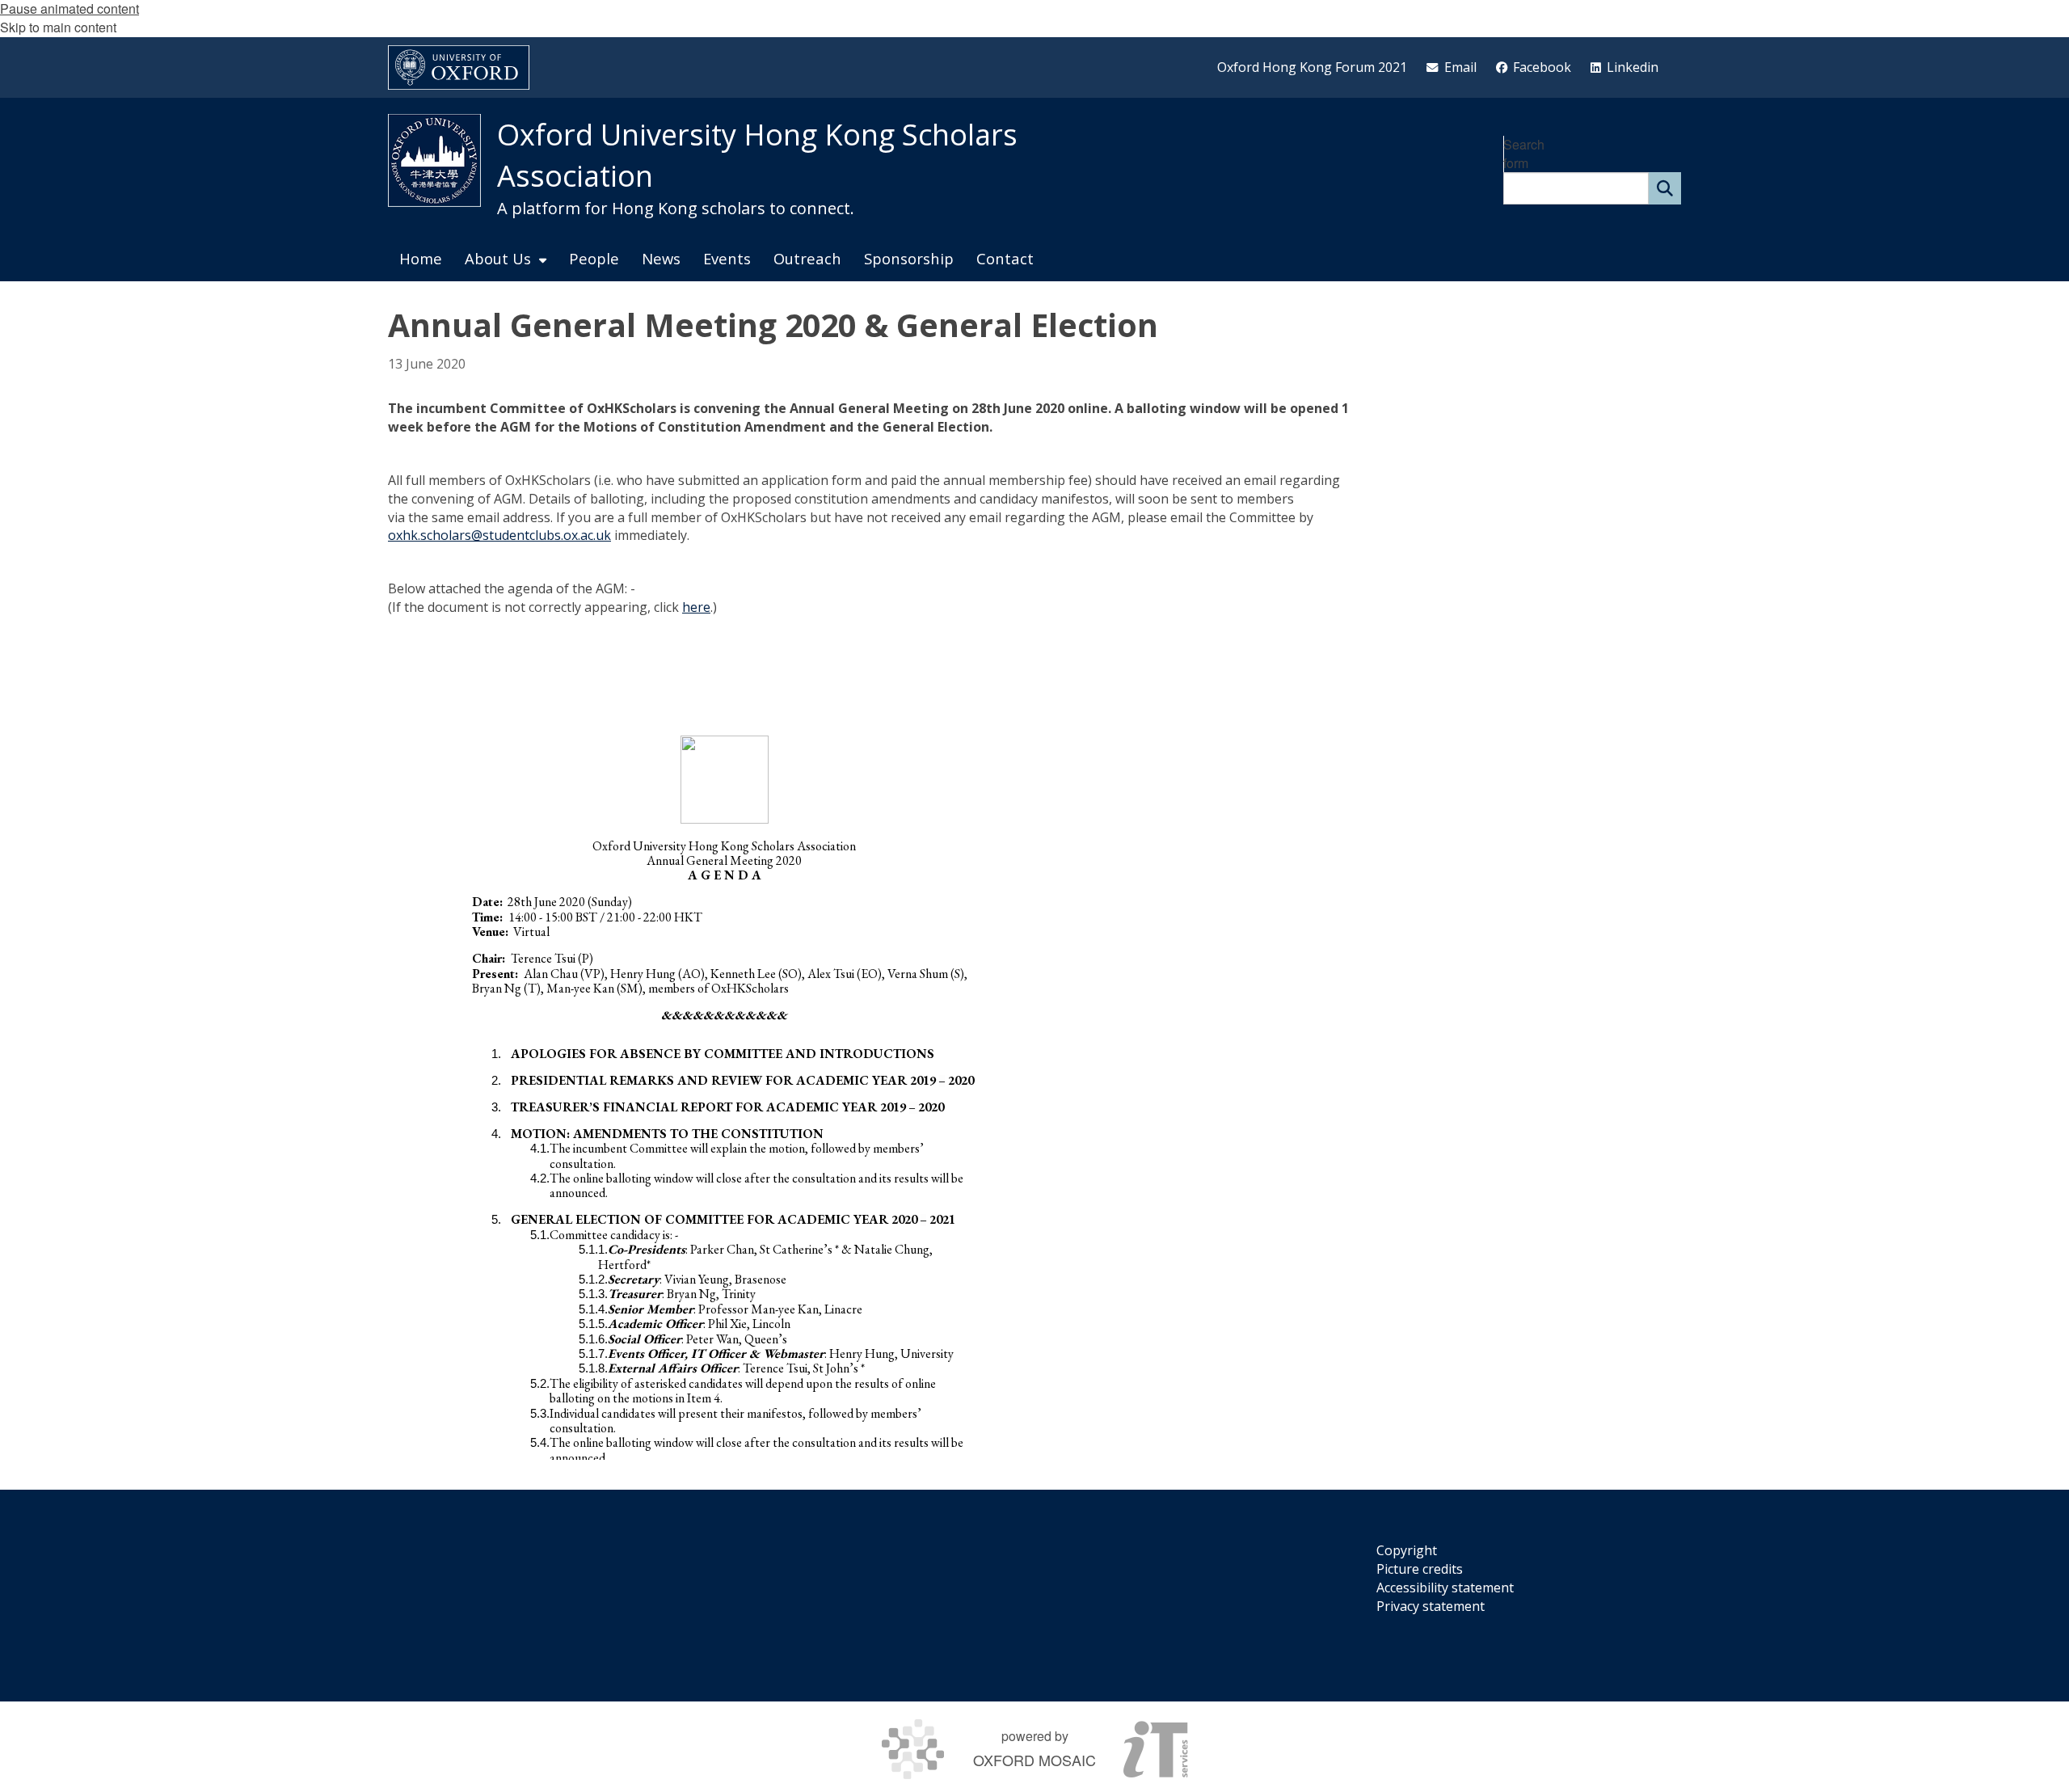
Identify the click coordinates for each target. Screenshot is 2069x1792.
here (696, 607)
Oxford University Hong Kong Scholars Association (757, 155)
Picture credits (1420, 1569)
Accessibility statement (1445, 1588)
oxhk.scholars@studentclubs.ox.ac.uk (499, 535)
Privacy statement (1431, 1606)
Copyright (1407, 1550)
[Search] (1665, 188)
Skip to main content (58, 27)
